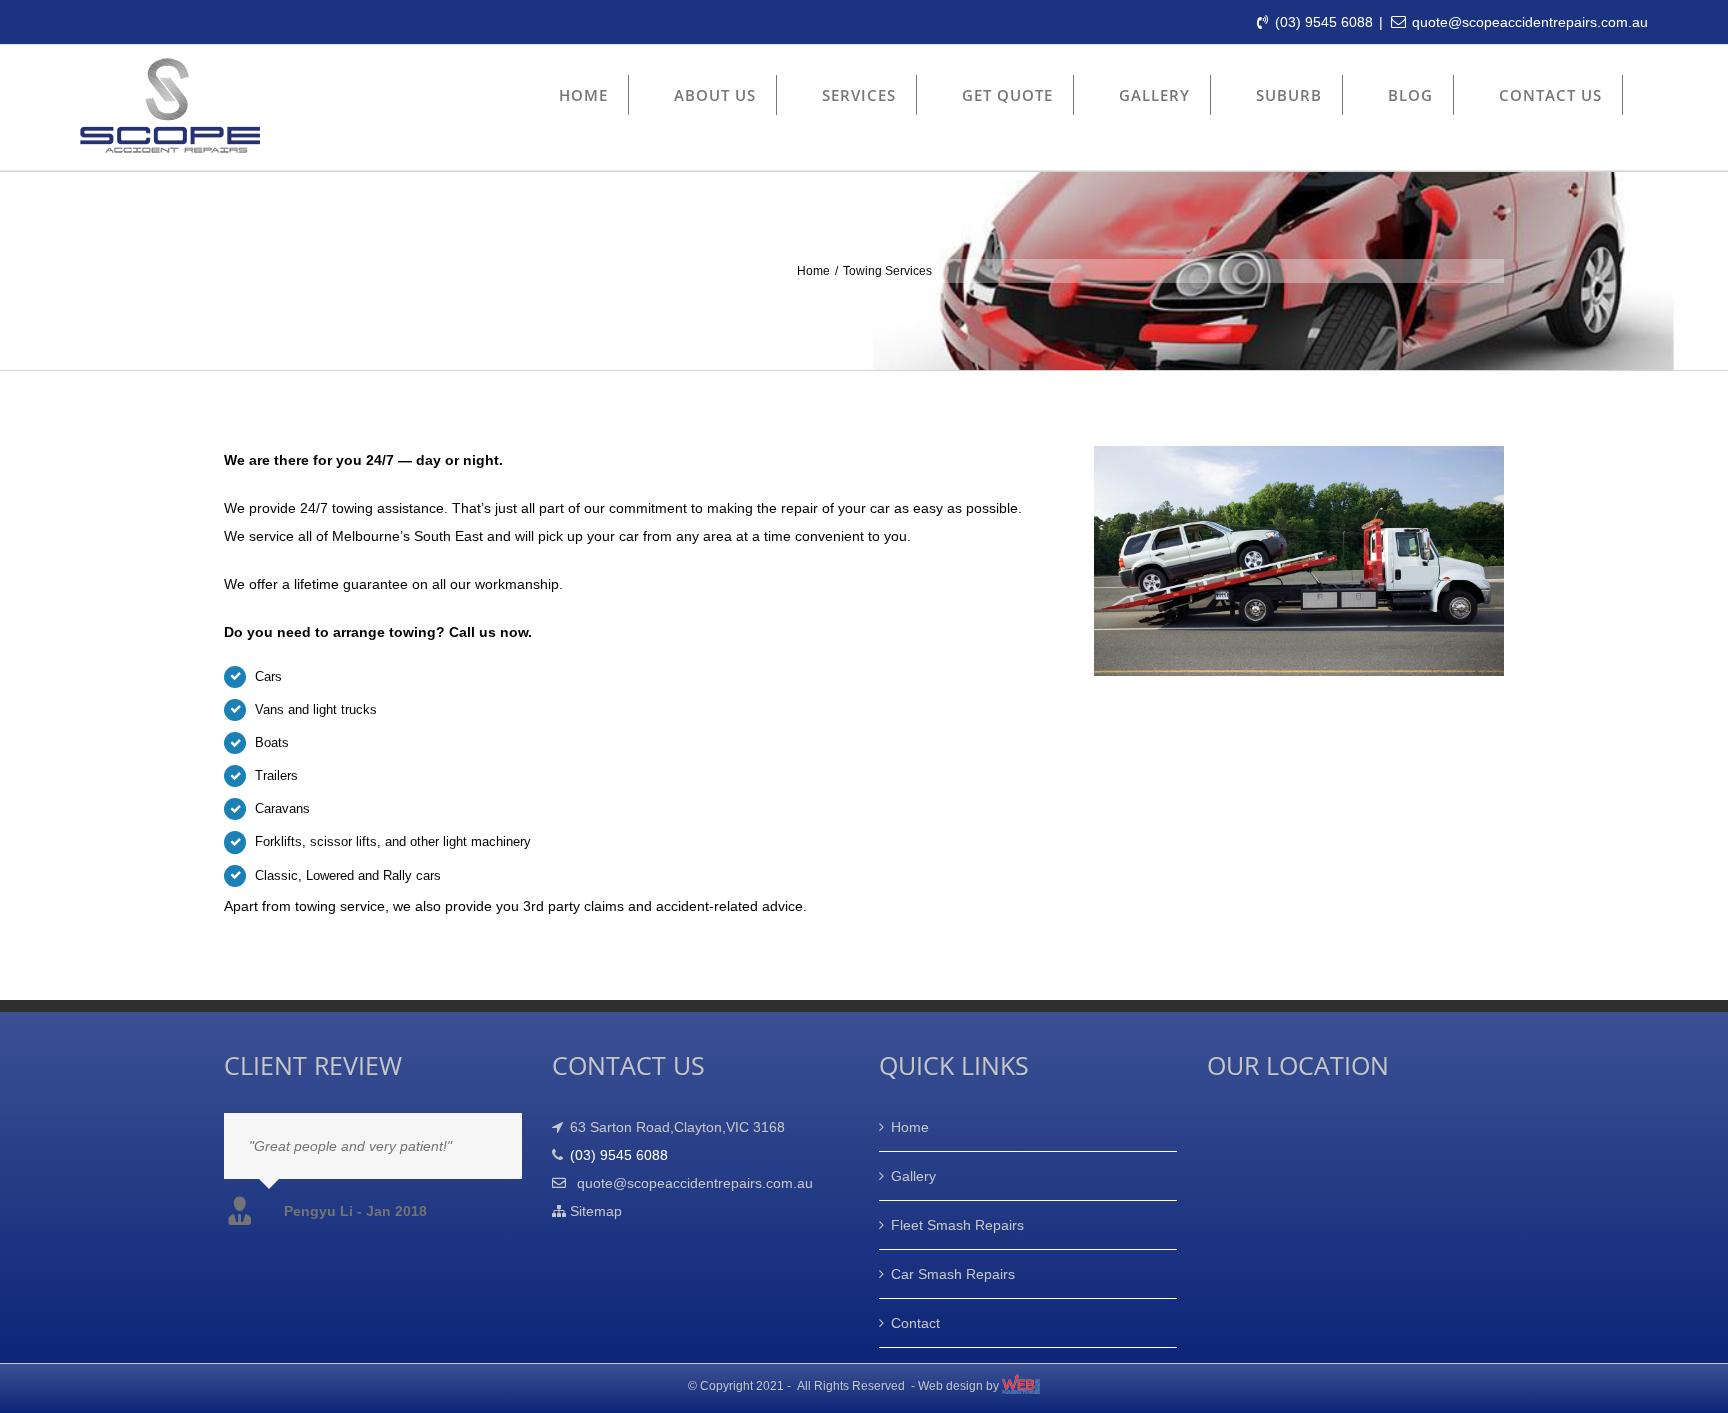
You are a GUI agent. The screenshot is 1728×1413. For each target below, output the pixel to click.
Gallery (913, 1176)
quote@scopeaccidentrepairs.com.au (1530, 22)
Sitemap (594, 1211)
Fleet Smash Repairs (957, 1225)
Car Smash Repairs (953, 1274)
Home (910, 1127)
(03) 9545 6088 (1324, 22)
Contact (915, 1323)
